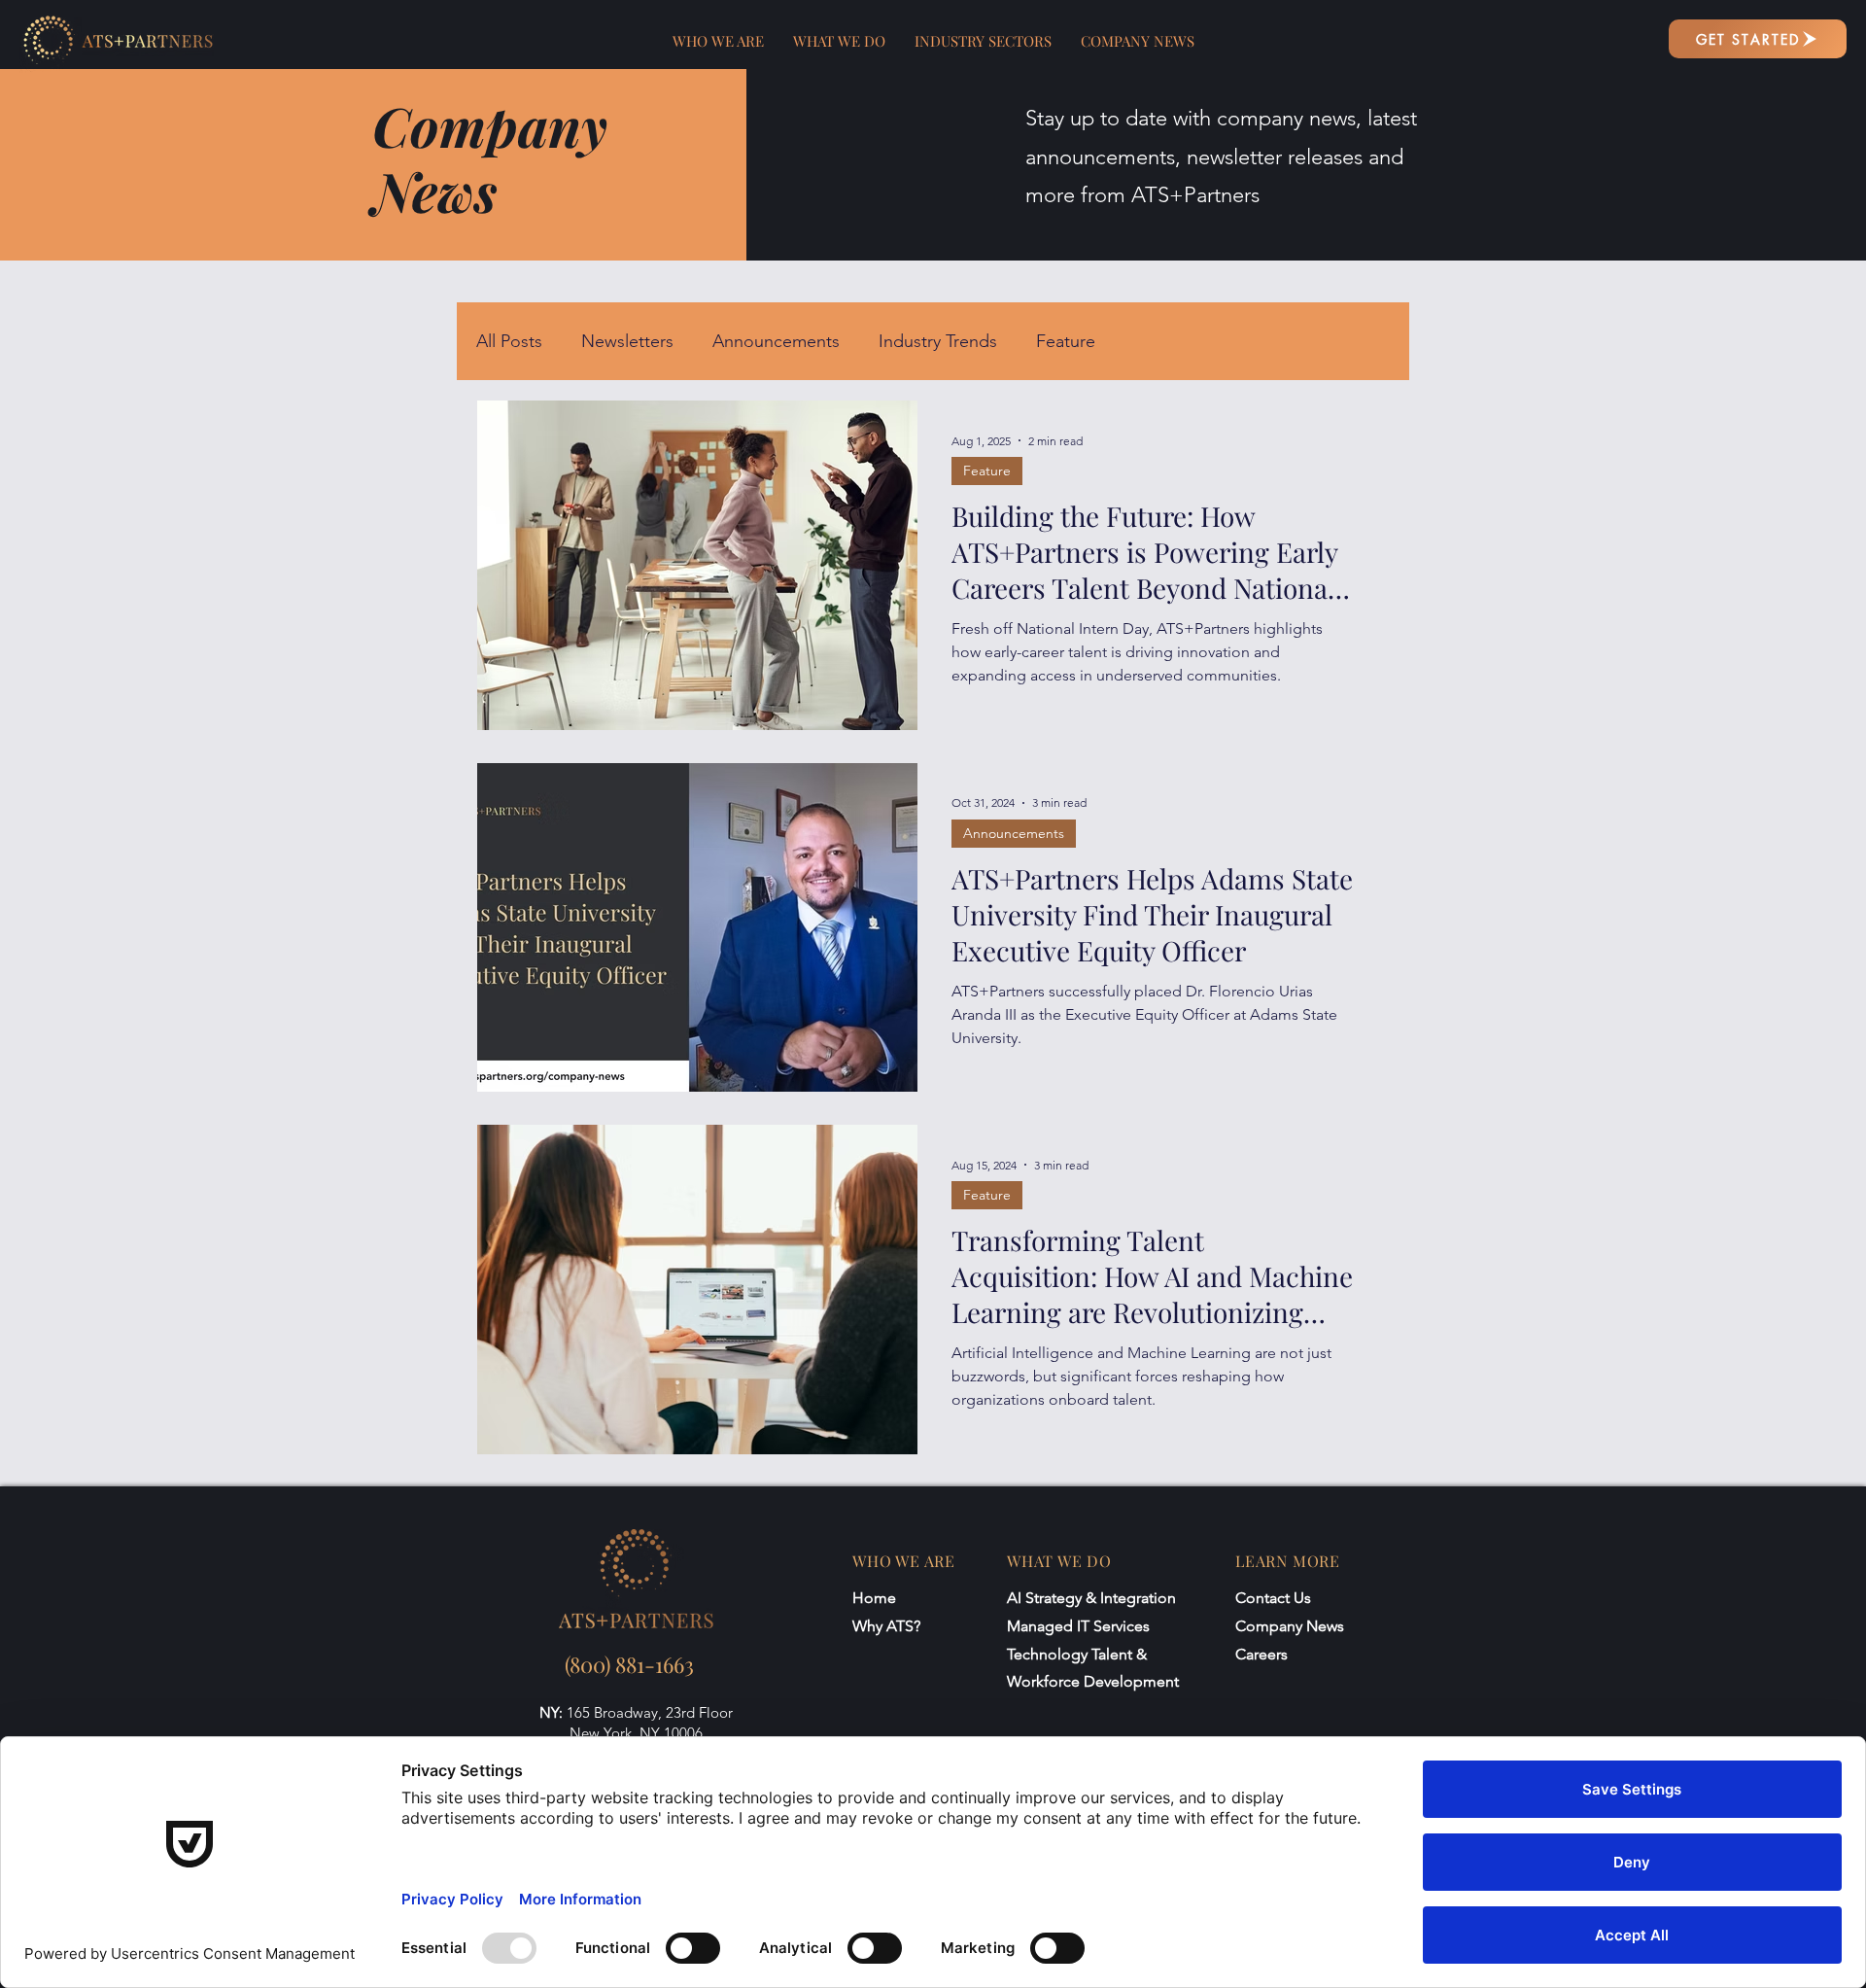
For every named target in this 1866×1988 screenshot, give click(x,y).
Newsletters (627, 341)
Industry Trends (938, 341)
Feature (1066, 341)
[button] (718, 41)
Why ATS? (886, 1626)
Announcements (776, 341)
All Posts (509, 341)
